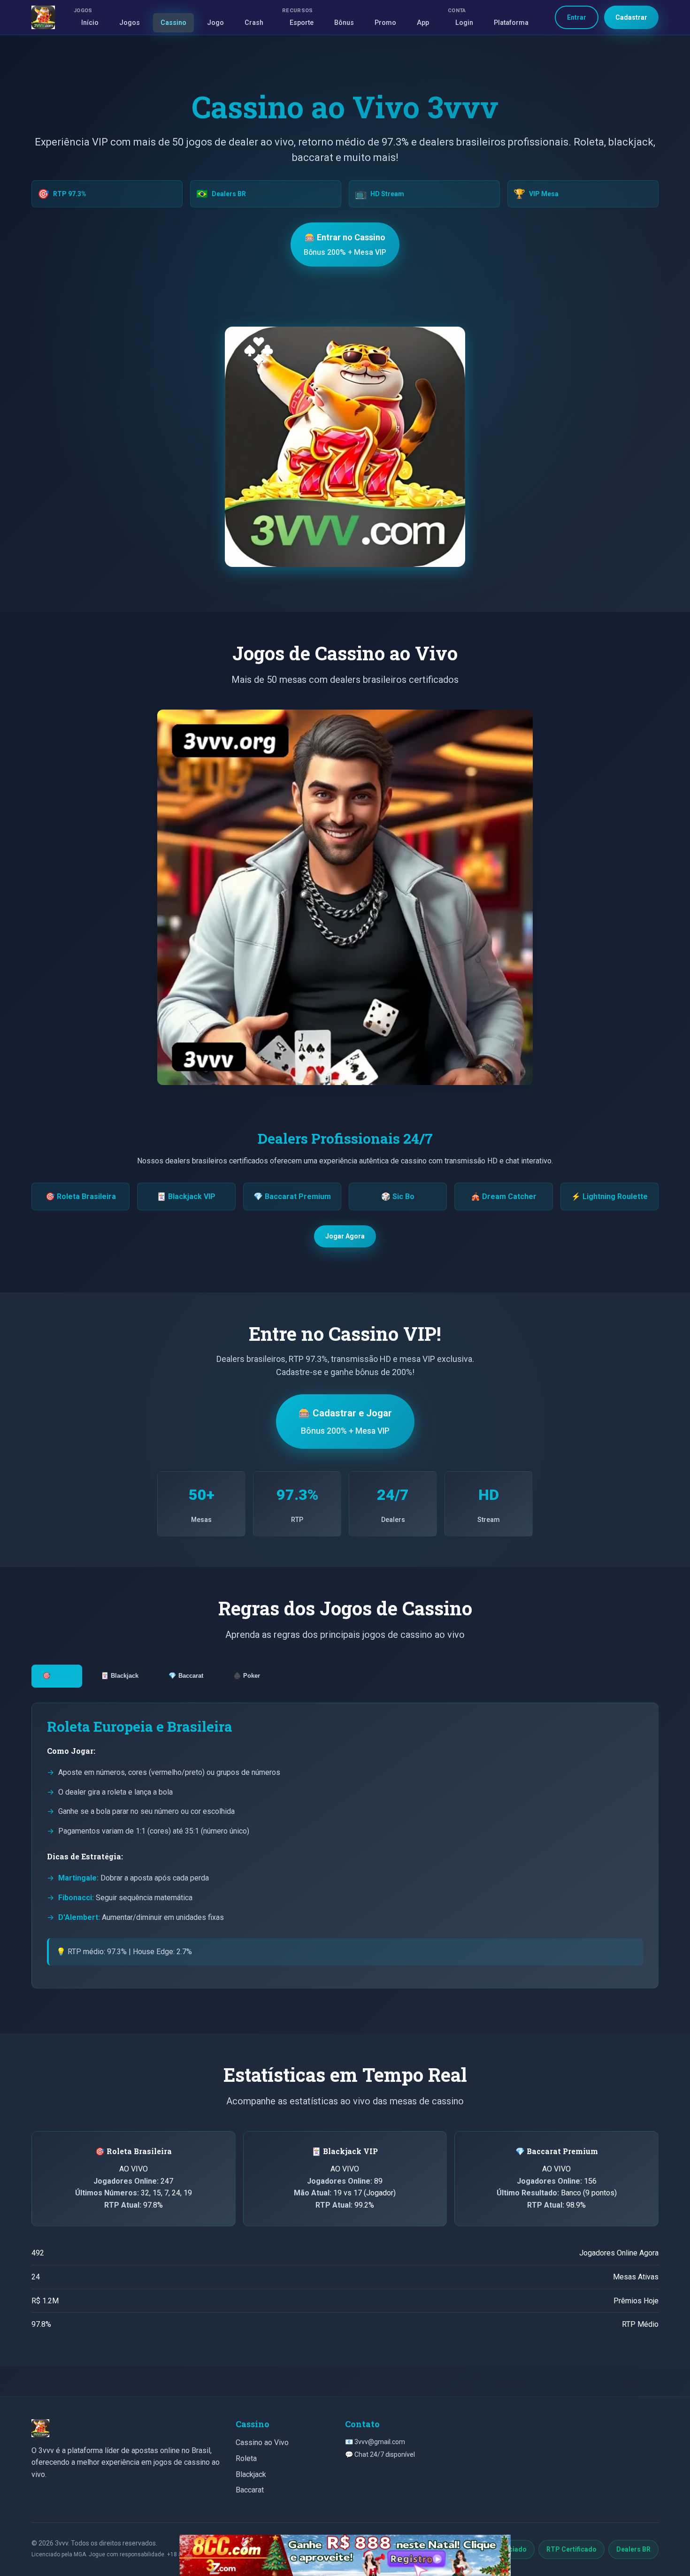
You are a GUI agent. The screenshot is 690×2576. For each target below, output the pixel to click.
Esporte (302, 23)
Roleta (246, 2458)
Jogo (215, 23)
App (423, 23)
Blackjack (251, 2474)
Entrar (577, 17)
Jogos (130, 23)
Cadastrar (631, 17)
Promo (385, 23)
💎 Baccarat (186, 1676)
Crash (254, 23)
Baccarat (250, 2490)
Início (90, 23)
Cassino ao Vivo (262, 2442)
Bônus (344, 23)
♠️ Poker (247, 1676)
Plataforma (511, 23)
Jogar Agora (345, 1236)
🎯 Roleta (57, 1676)
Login (464, 23)
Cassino (173, 23)
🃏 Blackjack (120, 1676)
